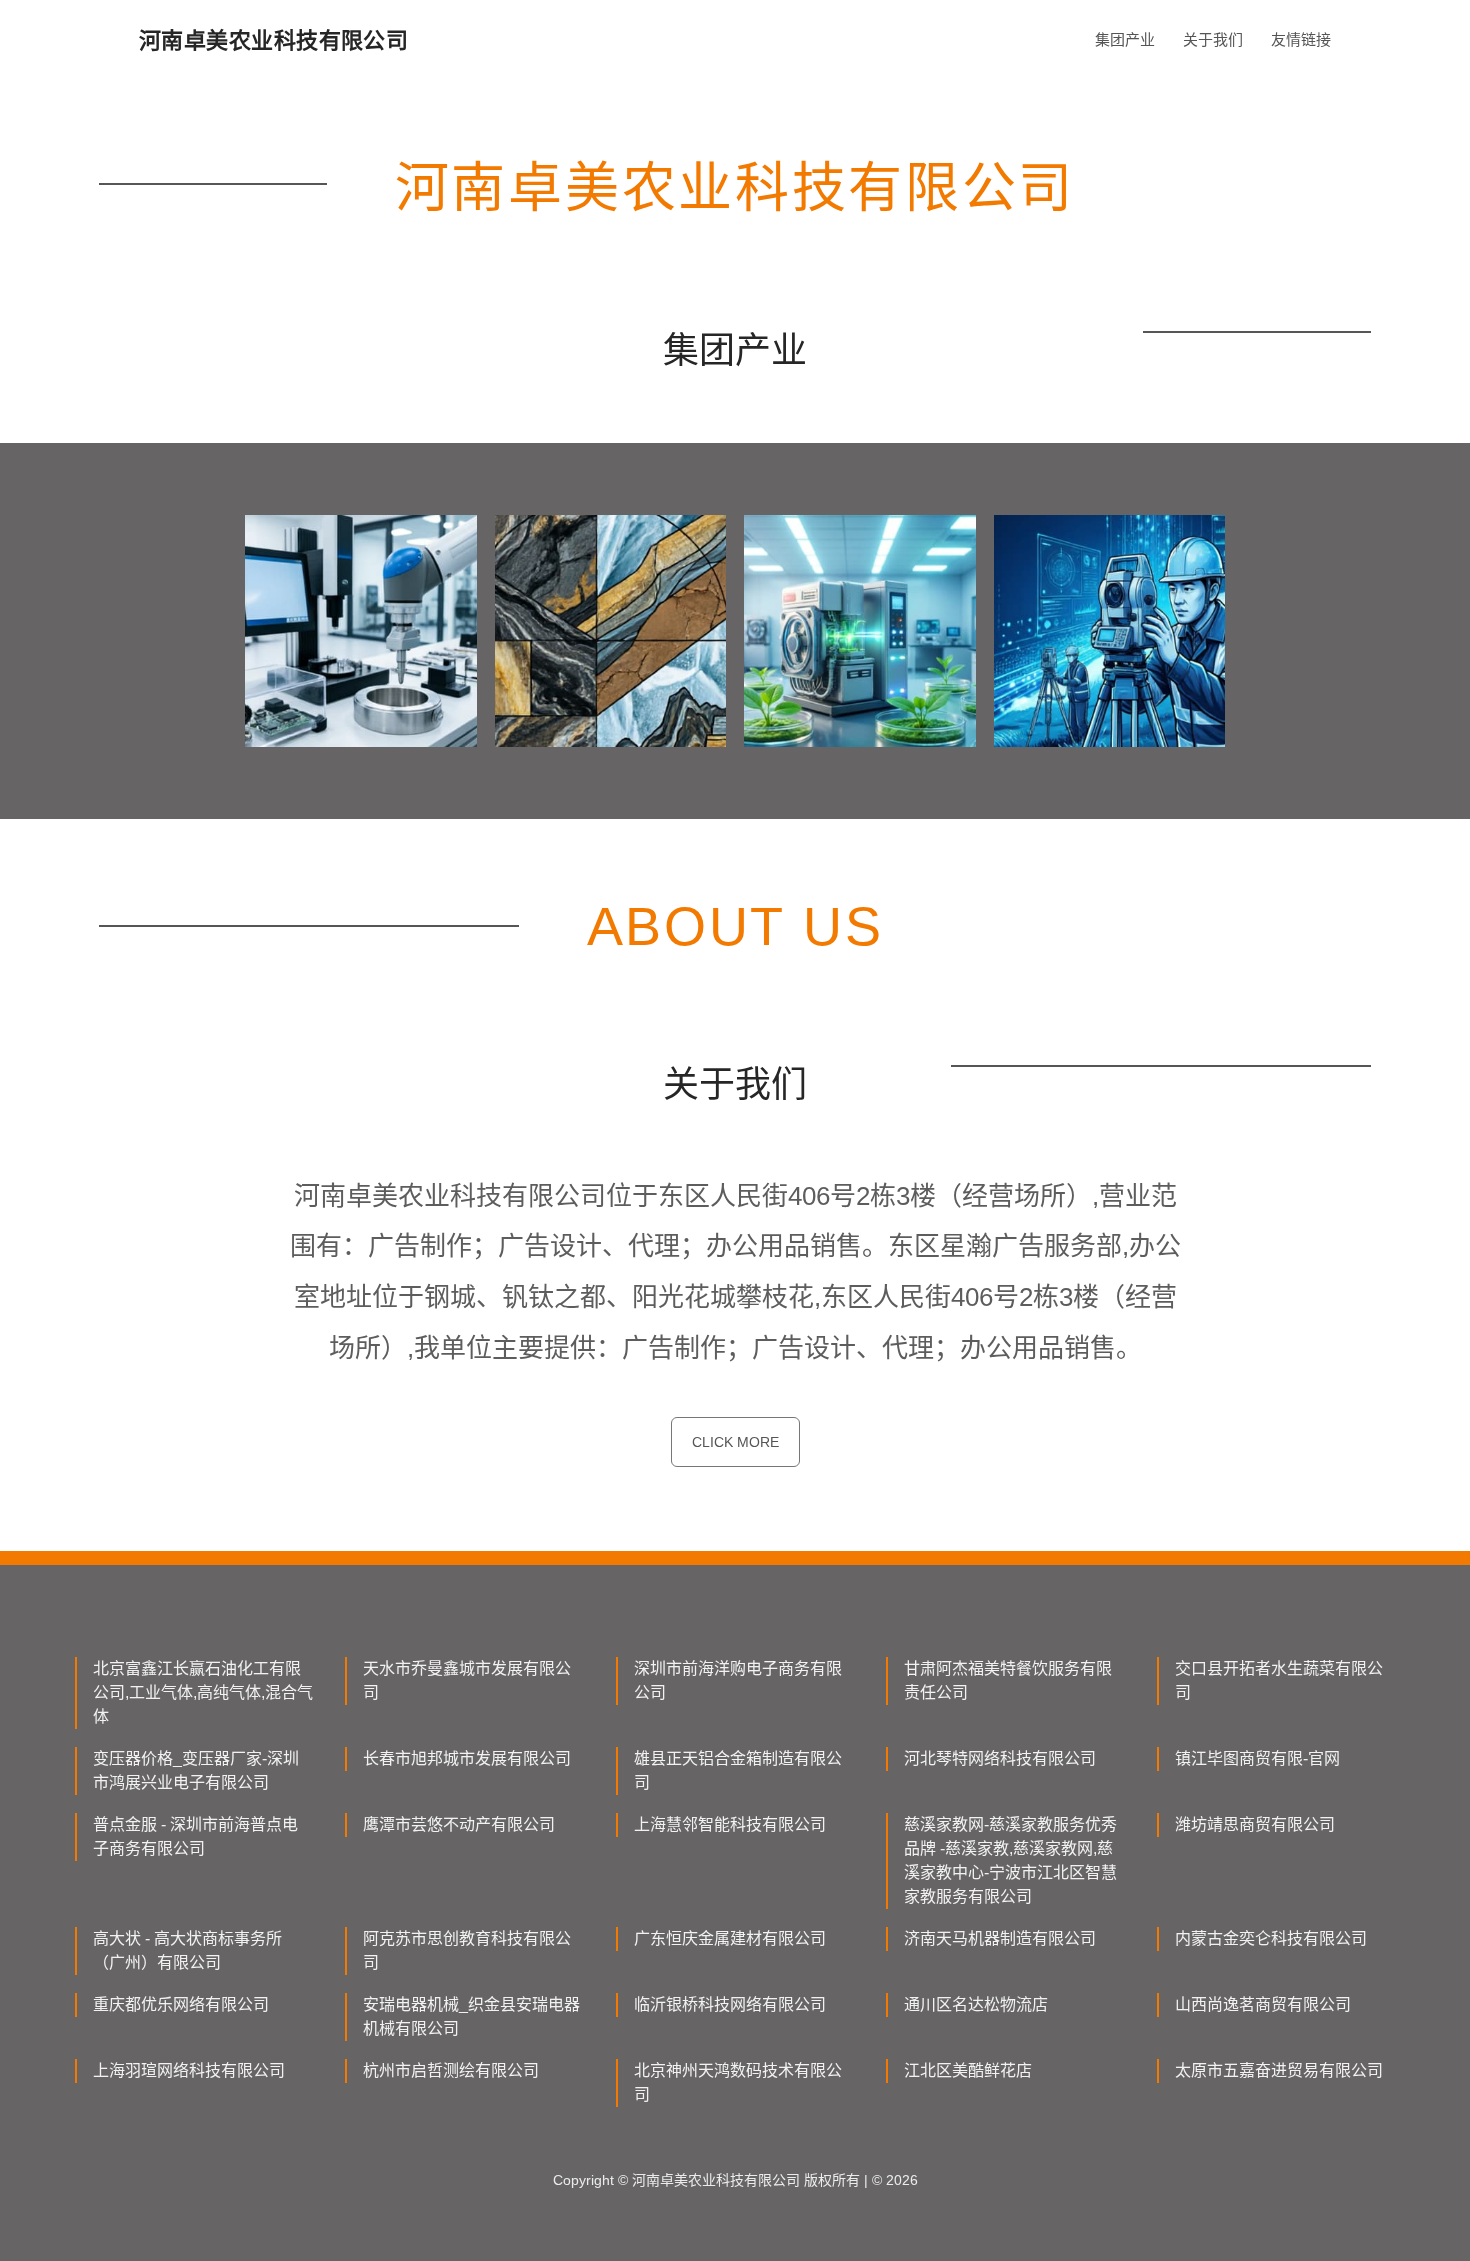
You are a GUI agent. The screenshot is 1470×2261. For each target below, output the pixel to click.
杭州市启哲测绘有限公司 (451, 2070)
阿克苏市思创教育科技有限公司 (467, 1950)
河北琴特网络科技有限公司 (1000, 1758)
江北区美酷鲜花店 (968, 2070)
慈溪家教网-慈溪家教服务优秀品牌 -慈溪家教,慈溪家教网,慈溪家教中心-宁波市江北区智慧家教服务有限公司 (1010, 1860)
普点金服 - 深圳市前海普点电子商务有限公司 (195, 1836)
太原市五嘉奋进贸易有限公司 (1279, 2070)
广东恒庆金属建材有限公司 (730, 1938)
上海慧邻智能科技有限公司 (730, 1824)
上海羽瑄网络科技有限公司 (189, 2070)
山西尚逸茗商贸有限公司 (1263, 2004)
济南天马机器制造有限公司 (1000, 1938)
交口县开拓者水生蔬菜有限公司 (1279, 1680)
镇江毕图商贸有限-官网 (1257, 1758)
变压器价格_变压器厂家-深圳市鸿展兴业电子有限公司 (196, 1770)
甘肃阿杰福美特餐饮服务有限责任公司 (1008, 1680)
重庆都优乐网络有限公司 (181, 2004)
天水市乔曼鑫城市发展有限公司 (467, 1680)
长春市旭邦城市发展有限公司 (467, 1758)
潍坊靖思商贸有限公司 (1255, 1824)
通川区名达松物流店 (976, 2004)
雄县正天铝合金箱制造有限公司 (738, 1770)
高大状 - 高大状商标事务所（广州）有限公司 (187, 1950)
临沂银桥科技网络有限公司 (730, 2004)
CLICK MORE (735, 1442)
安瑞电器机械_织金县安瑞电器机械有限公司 (471, 2016)
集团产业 (1125, 39)
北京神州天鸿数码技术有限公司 (738, 2082)
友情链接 (1301, 39)
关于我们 (1213, 39)
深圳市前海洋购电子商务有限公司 (738, 1680)
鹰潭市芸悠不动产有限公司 (459, 1824)
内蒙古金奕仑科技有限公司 (1271, 1938)
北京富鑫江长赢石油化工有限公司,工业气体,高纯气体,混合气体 (203, 1692)
